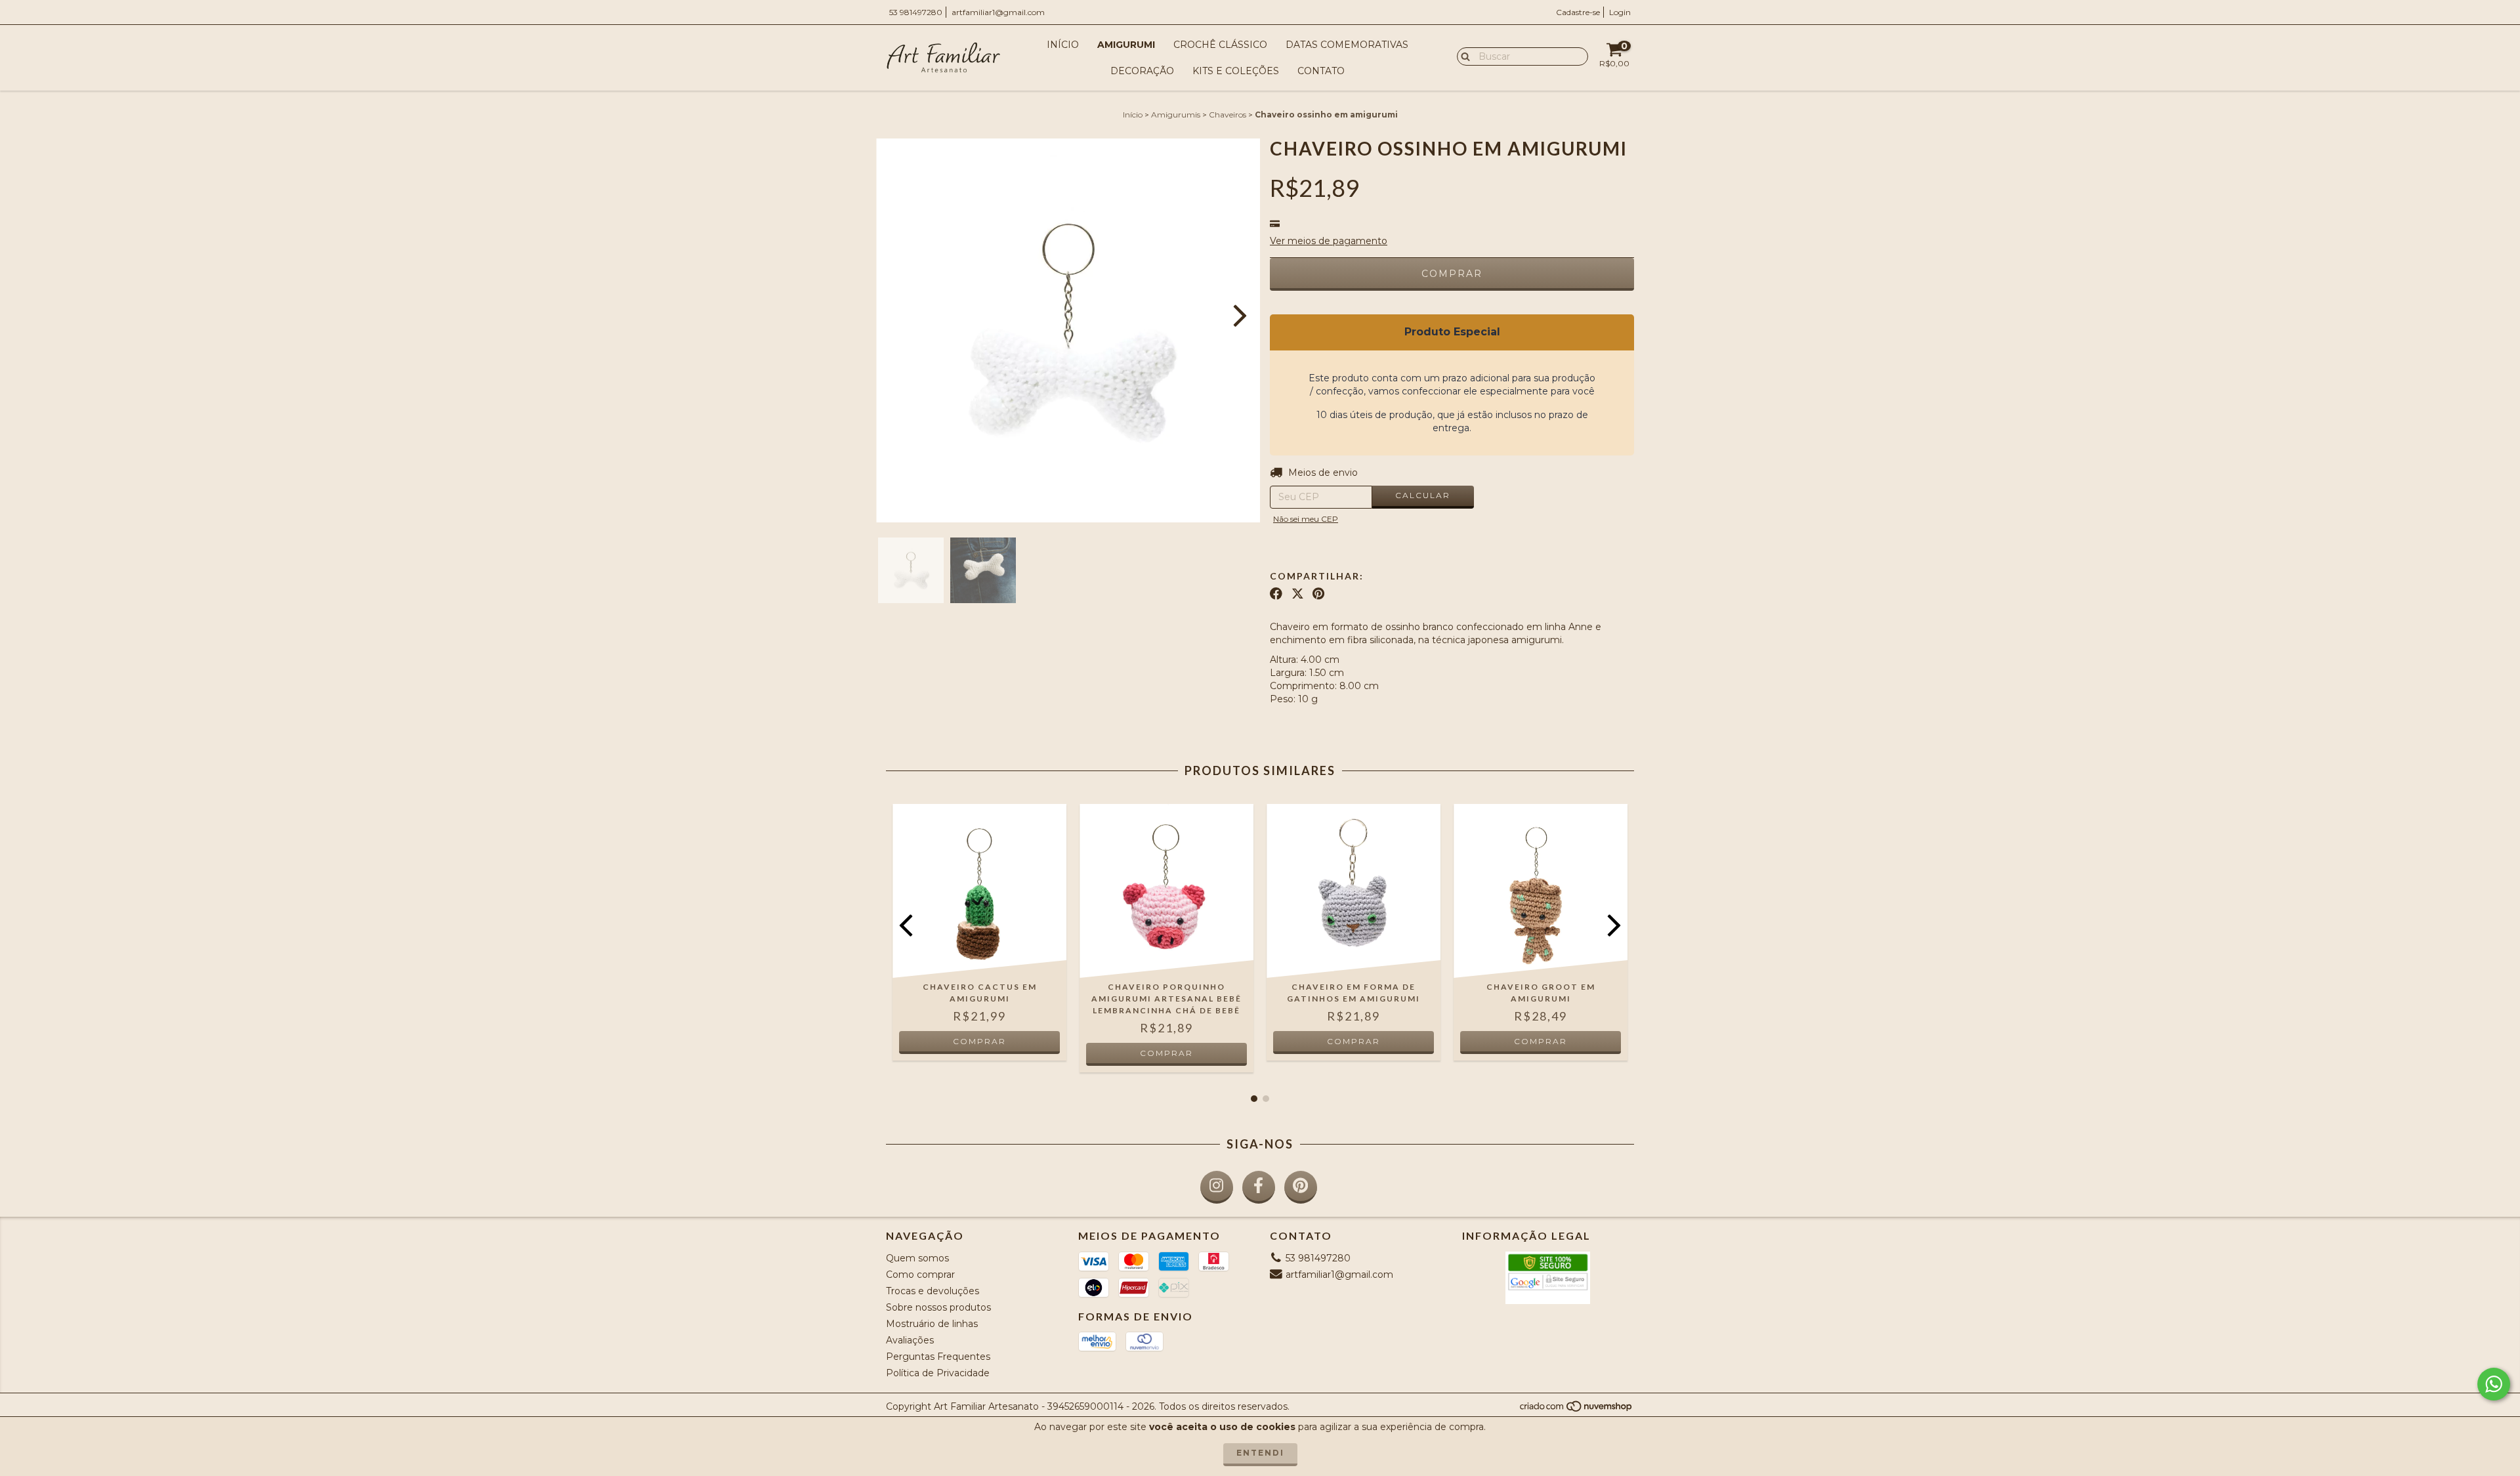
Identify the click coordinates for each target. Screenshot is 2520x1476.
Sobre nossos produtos (938, 1307)
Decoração (1142, 71)
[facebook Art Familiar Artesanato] (1259, 1187)
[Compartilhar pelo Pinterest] (1318, 594)
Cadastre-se (1578, 12)
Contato (1321, 71)
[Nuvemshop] (1577, 1409)
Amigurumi (1126, 45)
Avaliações (910, 1340)
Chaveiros (1228, 115)
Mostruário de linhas (932, 1324)
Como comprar (920, 1275)
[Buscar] (1462, 56)
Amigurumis (1176, 115)
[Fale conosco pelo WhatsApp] (2494, 1384)
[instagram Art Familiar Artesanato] (1217, 1187)
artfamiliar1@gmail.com (998, 12)
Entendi (1260, 1453)
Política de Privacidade (938, 1373)
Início (1063, 45)
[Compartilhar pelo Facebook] (1276, 594)
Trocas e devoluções (933, 1291)
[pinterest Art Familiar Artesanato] (1301, 1187)
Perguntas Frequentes (938, 1357)
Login (1620, 12)
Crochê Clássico (1220, 45)
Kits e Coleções (1236, 71)
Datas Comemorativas (1347, 45)
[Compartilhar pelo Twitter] (1298, 594)
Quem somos (917, 1258)
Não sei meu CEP (1306, 519)
